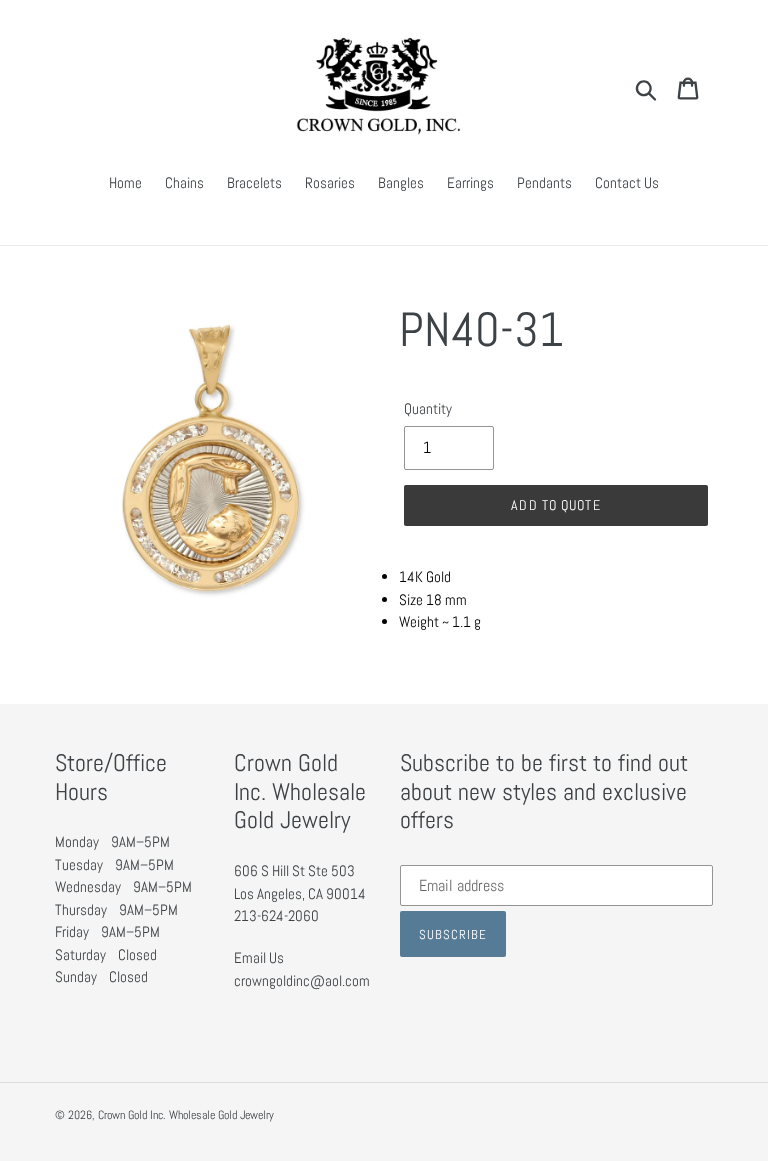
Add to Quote (555, 505)
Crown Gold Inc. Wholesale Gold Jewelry (186, 1115)
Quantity (428, 408)
